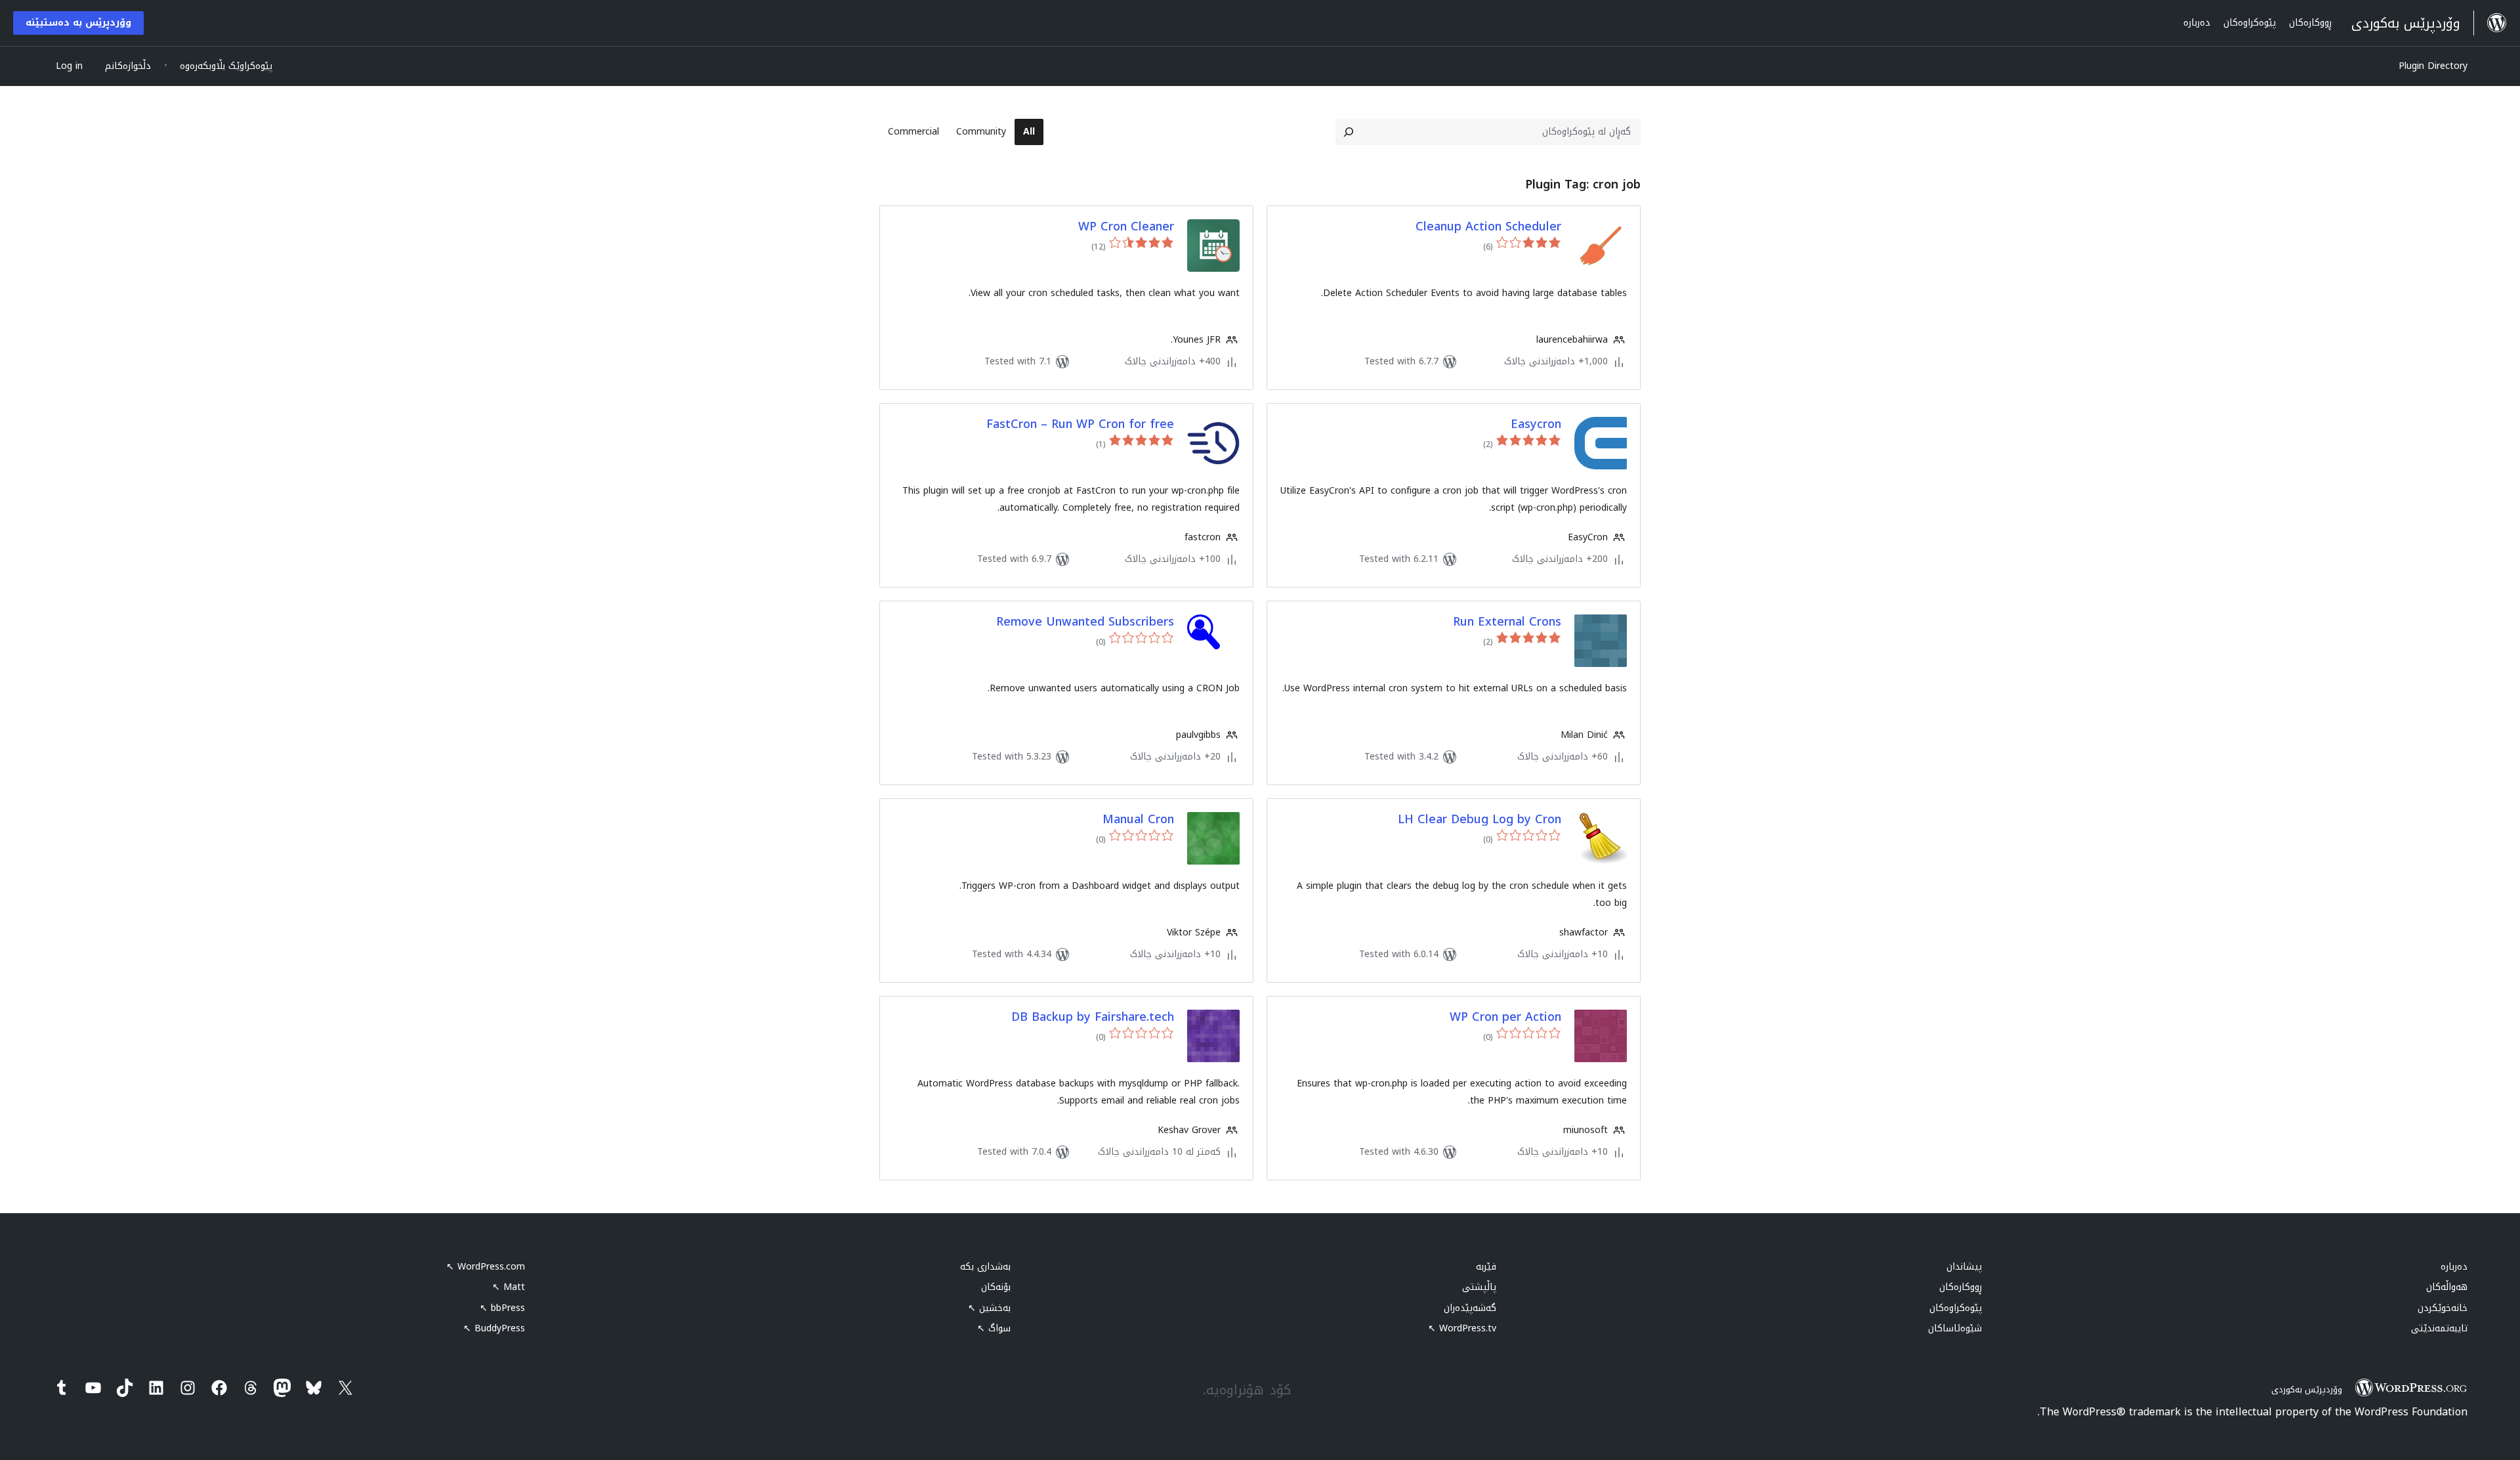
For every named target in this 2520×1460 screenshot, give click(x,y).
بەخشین (989, 1308)
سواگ (994, 1328)
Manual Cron (1138, 820)
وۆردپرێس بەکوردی (2307, 1389)
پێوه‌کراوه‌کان (1956, 1308)
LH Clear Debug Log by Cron (1480, 820)
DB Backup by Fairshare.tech (1093, 1017)
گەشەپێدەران (1470, 1308)
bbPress (502, 1308)
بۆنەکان (996, 1287)
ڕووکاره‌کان (1961, 1287)
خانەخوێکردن (2443, 1308)
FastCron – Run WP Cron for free (1080, 424)
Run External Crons (1507, 622)
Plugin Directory (2433, 66)
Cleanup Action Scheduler (1488, 227)
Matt (509, 1287)
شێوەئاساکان (1955, 1328)
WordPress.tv (1462, 1328)
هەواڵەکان (2447, 1287)
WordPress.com (486, 1267)
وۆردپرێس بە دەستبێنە (78, 23)
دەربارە (2454, 1267)
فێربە (1486, 1267)
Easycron (1536, 424)
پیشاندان (1964, 1267)
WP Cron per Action (1505, 1017)
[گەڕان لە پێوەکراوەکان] (1349, 132)
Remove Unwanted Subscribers (1085, 622)
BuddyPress (494, 1328)
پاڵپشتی (1479, 1287)
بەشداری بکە (985, 1267)
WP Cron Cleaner (1126, 227)
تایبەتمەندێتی (2439, 1328)
